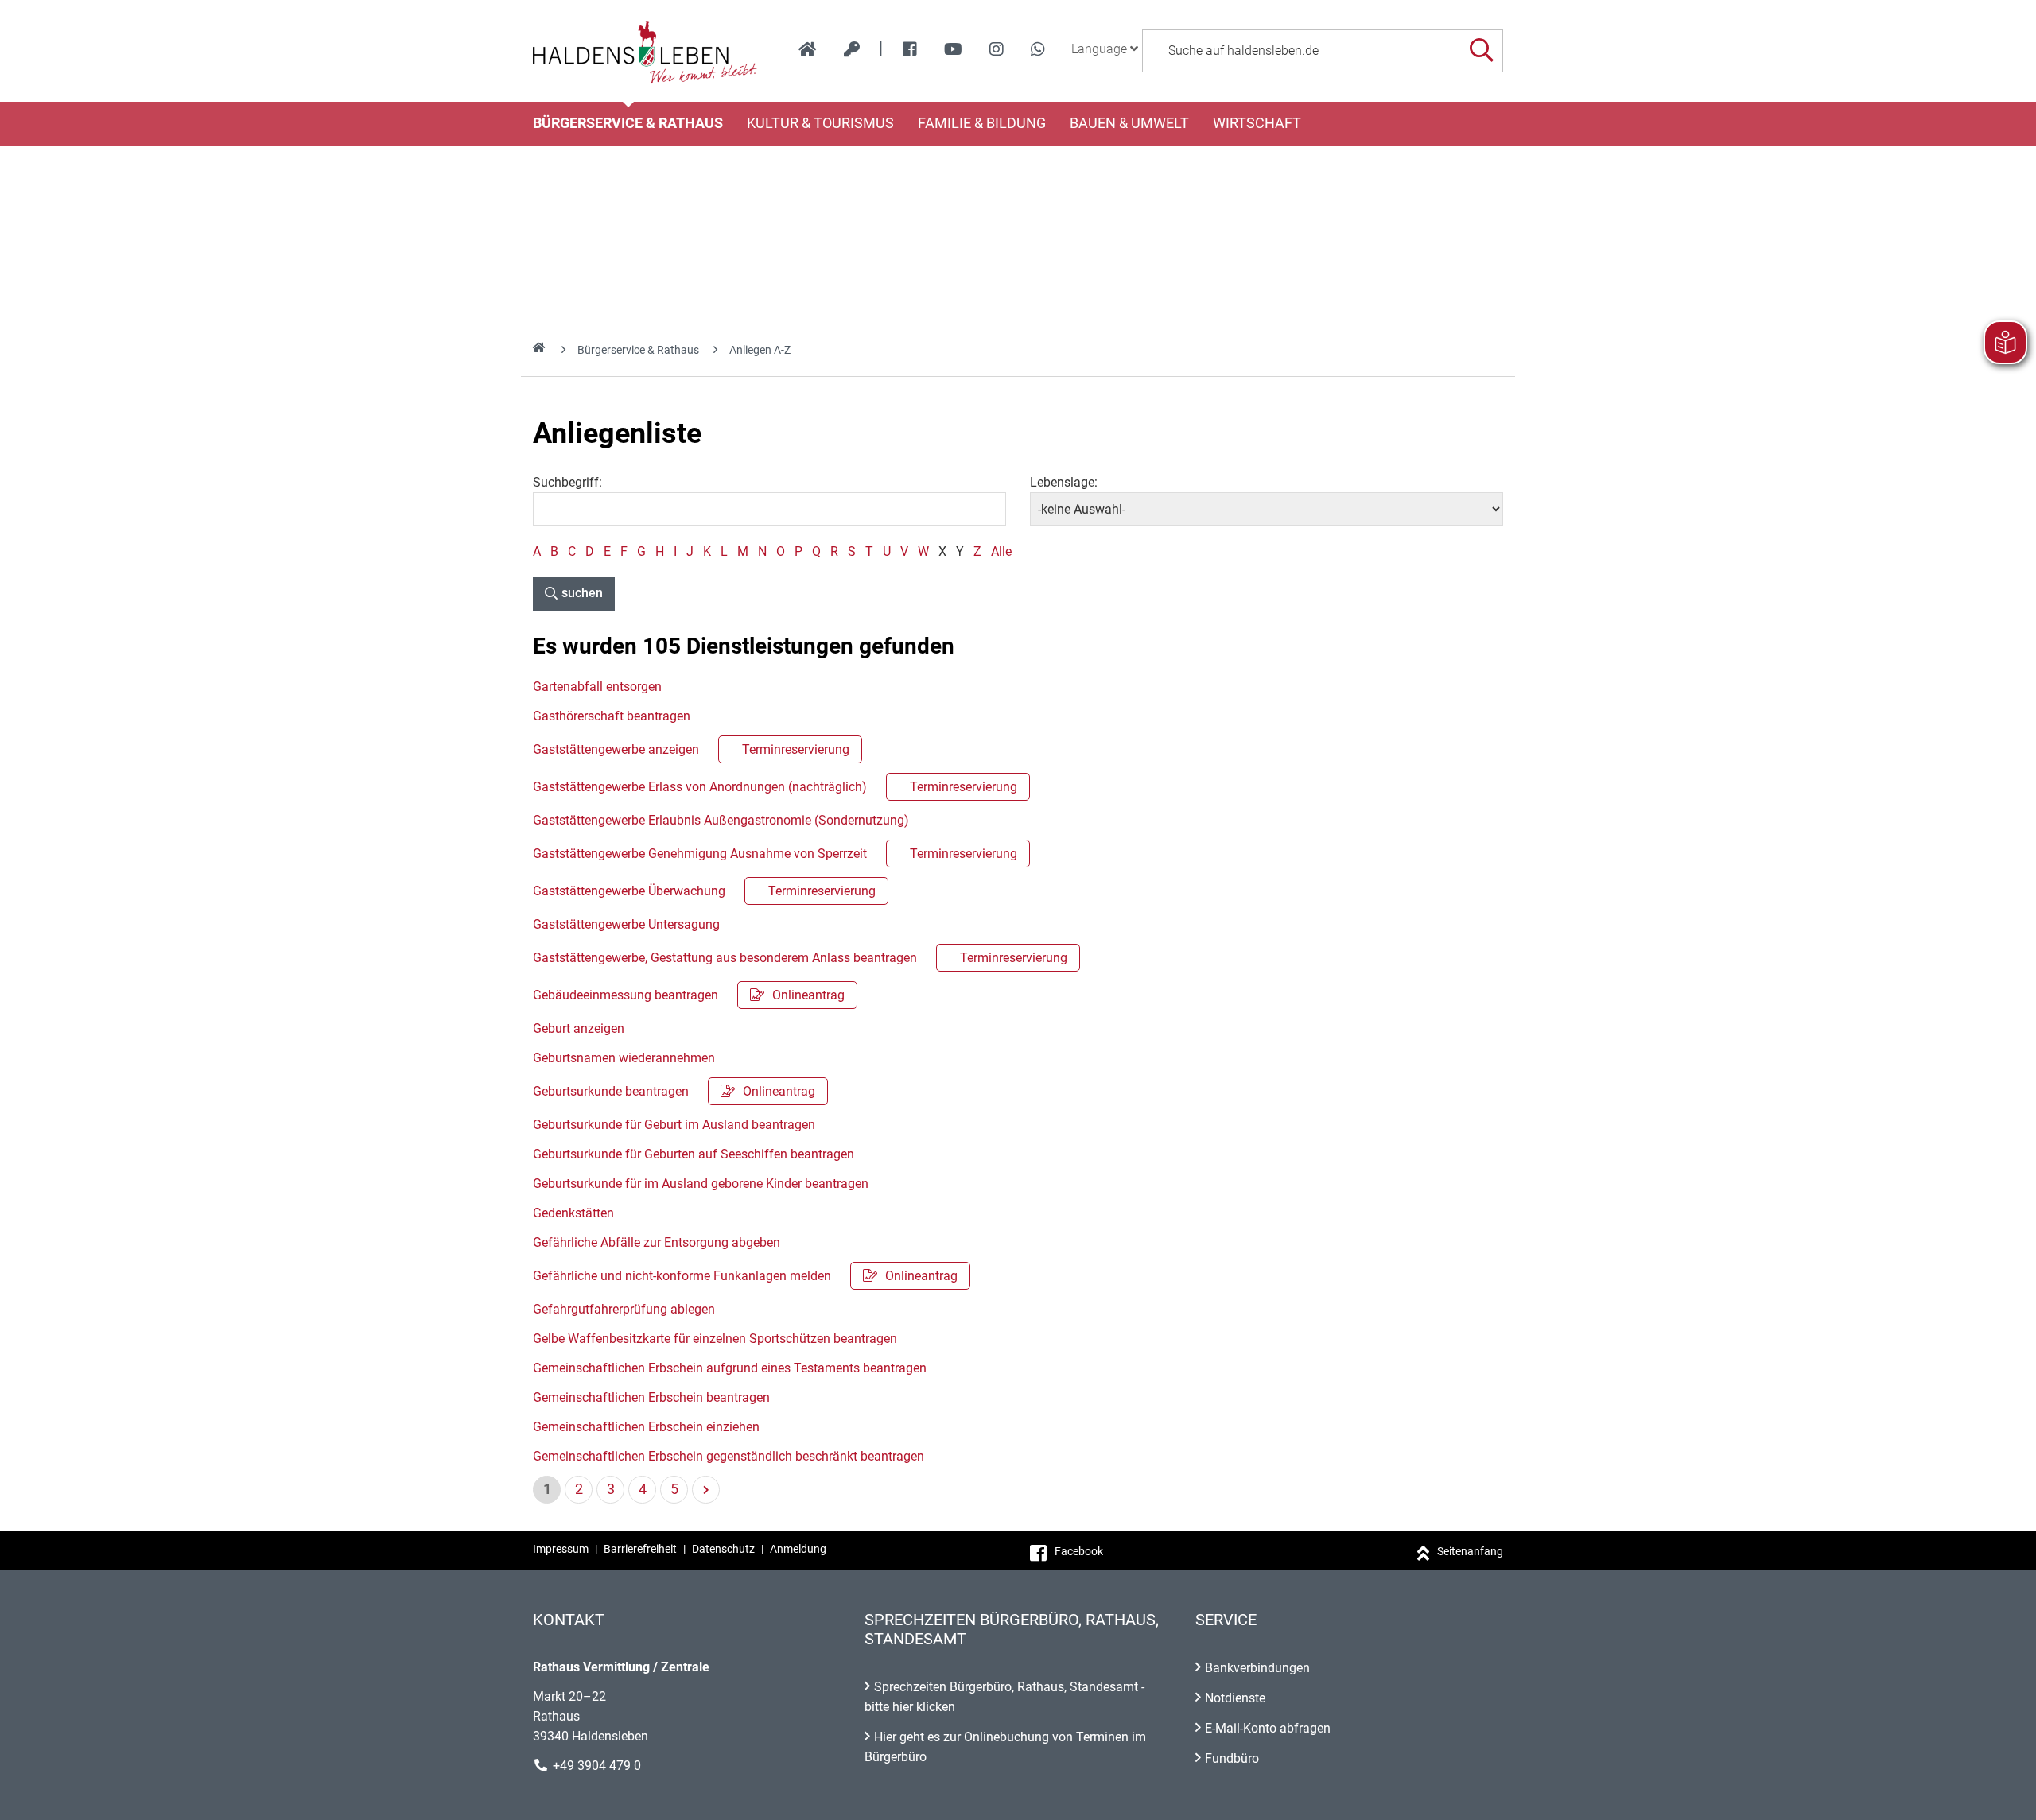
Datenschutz (723, 1549)
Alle (1001, 551)
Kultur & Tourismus (820, 123)
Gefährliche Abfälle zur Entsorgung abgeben (657, 1242)
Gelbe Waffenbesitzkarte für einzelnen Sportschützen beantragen (715, 1339)
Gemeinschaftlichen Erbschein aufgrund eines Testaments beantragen (730, 1368)
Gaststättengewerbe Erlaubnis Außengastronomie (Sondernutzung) (721, 820)
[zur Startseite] (808, 49)
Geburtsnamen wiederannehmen (624, 1058)
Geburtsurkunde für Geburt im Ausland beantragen (674, 1125)
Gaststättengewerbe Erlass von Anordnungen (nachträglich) (775, 787)
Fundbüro (1232, 1758)
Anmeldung (798, 1549)
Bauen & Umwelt (1129, 123)
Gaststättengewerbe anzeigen (691, 749)
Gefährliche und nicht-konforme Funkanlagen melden (745, 1276)
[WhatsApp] (1038, 49)
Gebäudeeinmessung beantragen (689, 995)
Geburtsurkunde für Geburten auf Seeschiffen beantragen (694, 1154)
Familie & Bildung (982, 123)
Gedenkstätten (573, 1213)
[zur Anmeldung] (852, 49)
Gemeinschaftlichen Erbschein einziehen (646, 1427)
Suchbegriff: (567, 482)
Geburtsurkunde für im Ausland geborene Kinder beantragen (701, 1184)
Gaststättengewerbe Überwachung (704, 891)
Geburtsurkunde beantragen (674, 1091)
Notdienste (1235, 1698)
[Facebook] (910, 49)
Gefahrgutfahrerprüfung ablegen (624, 1309)
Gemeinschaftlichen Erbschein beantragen (651, 1397)
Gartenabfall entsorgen (597, 687)
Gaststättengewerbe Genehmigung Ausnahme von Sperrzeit (775, 854)
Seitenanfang (1470, 1551)
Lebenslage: (1064, 482)
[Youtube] (953, 49)
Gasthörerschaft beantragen (612, 716)
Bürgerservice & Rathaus (628, 123)
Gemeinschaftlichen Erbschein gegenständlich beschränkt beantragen (729, 1456)
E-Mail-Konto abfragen (1268, 1728)
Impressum (561, 1549)
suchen (582, 593)
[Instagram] (997, 49)
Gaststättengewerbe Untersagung (626, 924)
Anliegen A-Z (760, 350)
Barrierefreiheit (640, 1549)
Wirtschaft (1257, 123)
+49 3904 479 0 (597, 1766)
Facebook (1079, 1551)
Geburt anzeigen (579, 1028)
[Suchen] (1481, 50)
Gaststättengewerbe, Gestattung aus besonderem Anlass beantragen (800, 958)
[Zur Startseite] (645, 51)
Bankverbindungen (1257, 1668)
